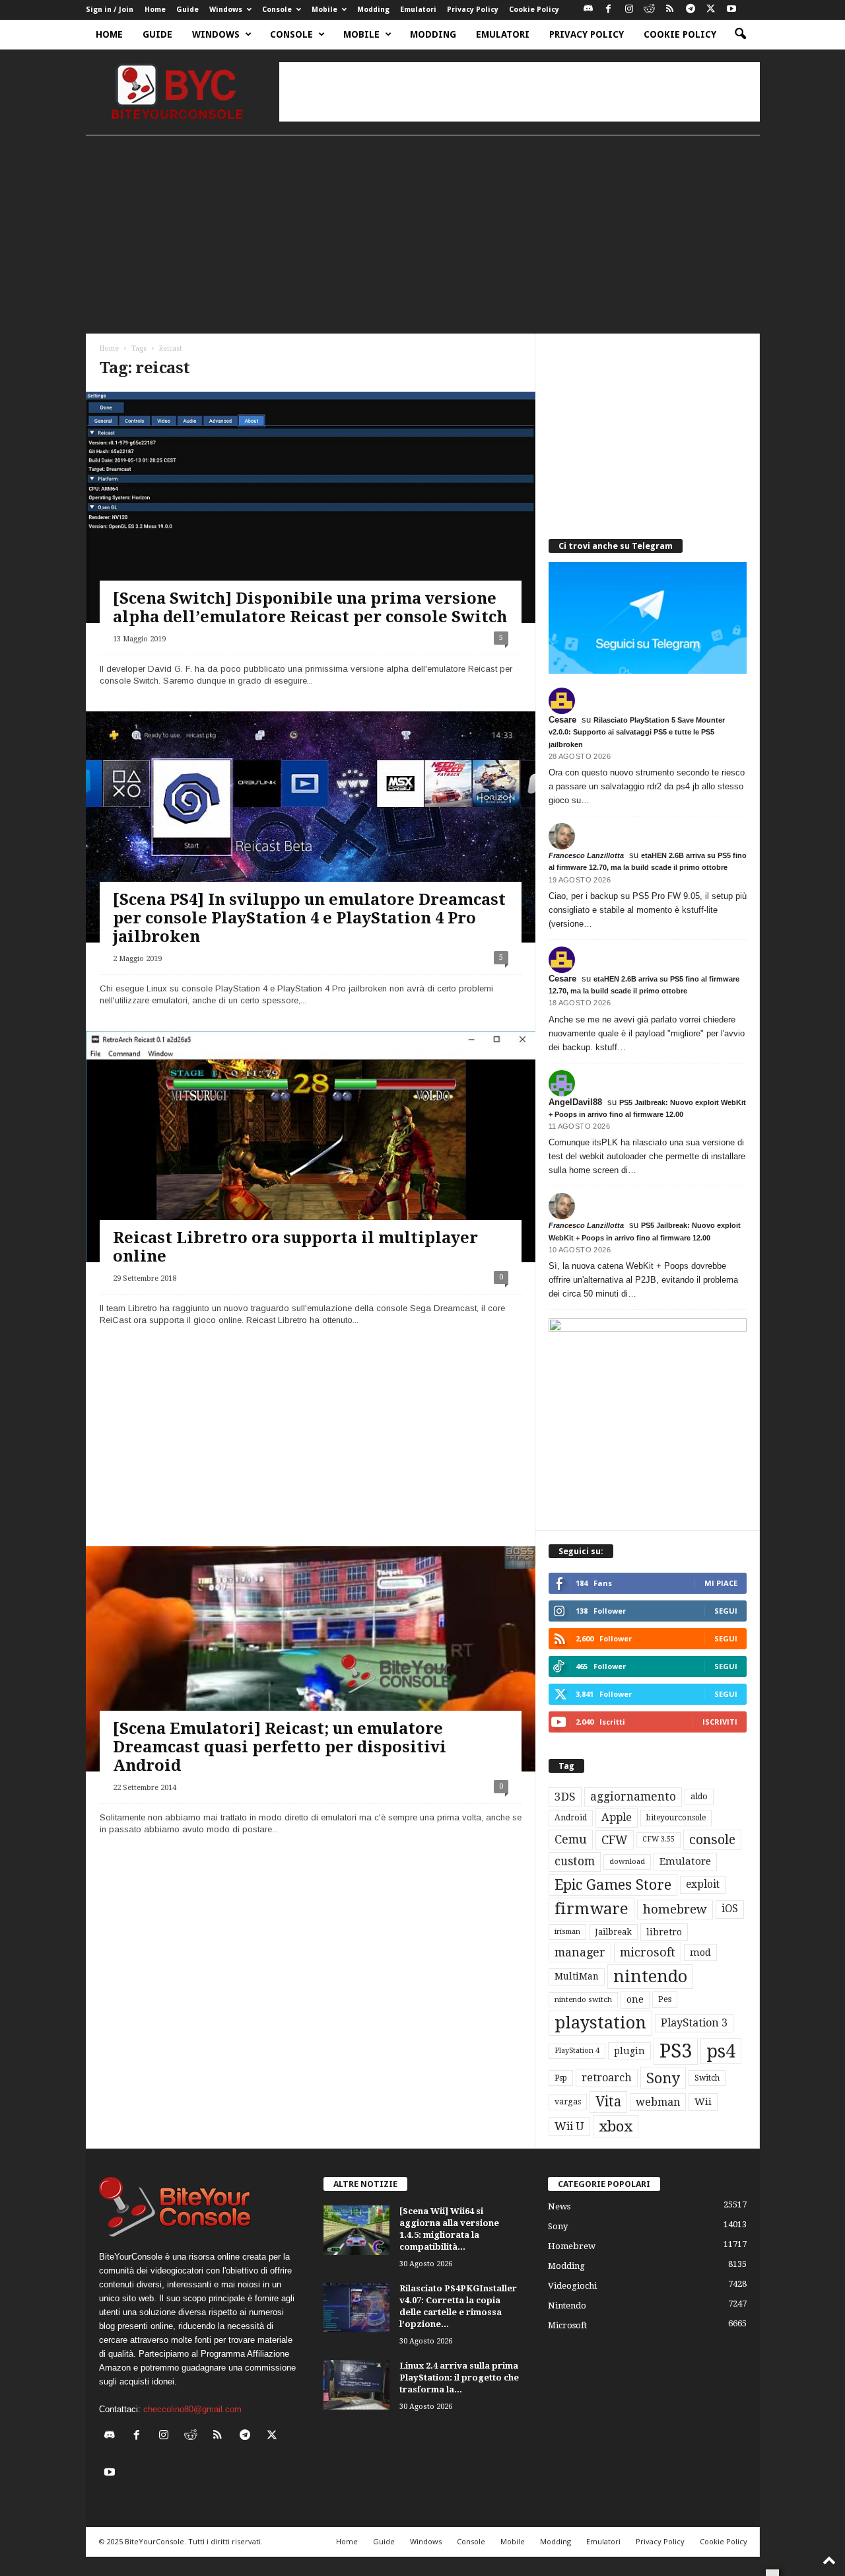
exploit (703, 1884)
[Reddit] (650, 10)
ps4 (721, 2051)
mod (700, 1952)
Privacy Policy (473, 10)
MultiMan (577, 1976)
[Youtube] (731, 10)
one (635, 1999)
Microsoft (567, 2325)
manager (580, 1952)
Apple (617, 1817)
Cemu (571, 1839)
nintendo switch (583, 2000)
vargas (568, 2102)
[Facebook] (609, 10)
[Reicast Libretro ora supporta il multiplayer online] (311, 1162)
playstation (600, 2022)
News (559, 2206)
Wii (703, 2102)
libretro (664, 1932)
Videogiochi (572, 2286)
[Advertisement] (520, 92)
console (712, 1840)
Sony (663, 2078)
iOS (730, 1909)
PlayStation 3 (694, 2023)
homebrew (675, 1909)
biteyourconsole (676, 1818)
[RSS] (670, 10)
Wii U (569, 2126)
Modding (373, 10)
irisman (567, 1932)
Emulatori (418, 10)
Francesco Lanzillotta (586, 855)
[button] (740, 34)
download (627, 1862)
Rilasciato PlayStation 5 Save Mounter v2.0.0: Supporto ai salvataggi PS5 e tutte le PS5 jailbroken (637, 732)
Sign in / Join (110, 10)
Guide (187, 10)
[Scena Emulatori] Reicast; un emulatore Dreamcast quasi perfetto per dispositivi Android (280, 1747)
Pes (665, 1999)
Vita (608, 2102)
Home (155, 10)
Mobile (324, 10)
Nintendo (567, 2306)
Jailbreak (613, 1932)
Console (277, 10)
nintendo (650, 1977)
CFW (615, 1840)
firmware (591, 1909)
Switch (707, 2078)
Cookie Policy (534, 10)
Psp (561, 2078)
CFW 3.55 (659, 1839)
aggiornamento (633, 1797)
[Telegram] (691, 10)
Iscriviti (720, 1722)
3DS (565, 1797)
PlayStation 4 (577, 2051)
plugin (629, 2051)
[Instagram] (629, 10)
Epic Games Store (613, 1885)
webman (658, 2102)
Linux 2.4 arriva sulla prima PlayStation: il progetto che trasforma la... (459, 2378)
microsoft (648, 1952)
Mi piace (721, 1583)
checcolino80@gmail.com (192, 2409)
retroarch (607, 2078)
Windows (226, 10)
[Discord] (588, 10)
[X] (711, 10)
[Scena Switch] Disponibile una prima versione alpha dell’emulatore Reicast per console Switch (310, 608)
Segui (726, 1611)
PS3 (676, 2051)
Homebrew (572, 2246)
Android (571, 1818)
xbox (616, 2126)
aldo (699, 1796)
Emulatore (685, 1861)
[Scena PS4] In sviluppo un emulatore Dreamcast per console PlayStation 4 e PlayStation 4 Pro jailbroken (309, 918)
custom (575, 1861)
